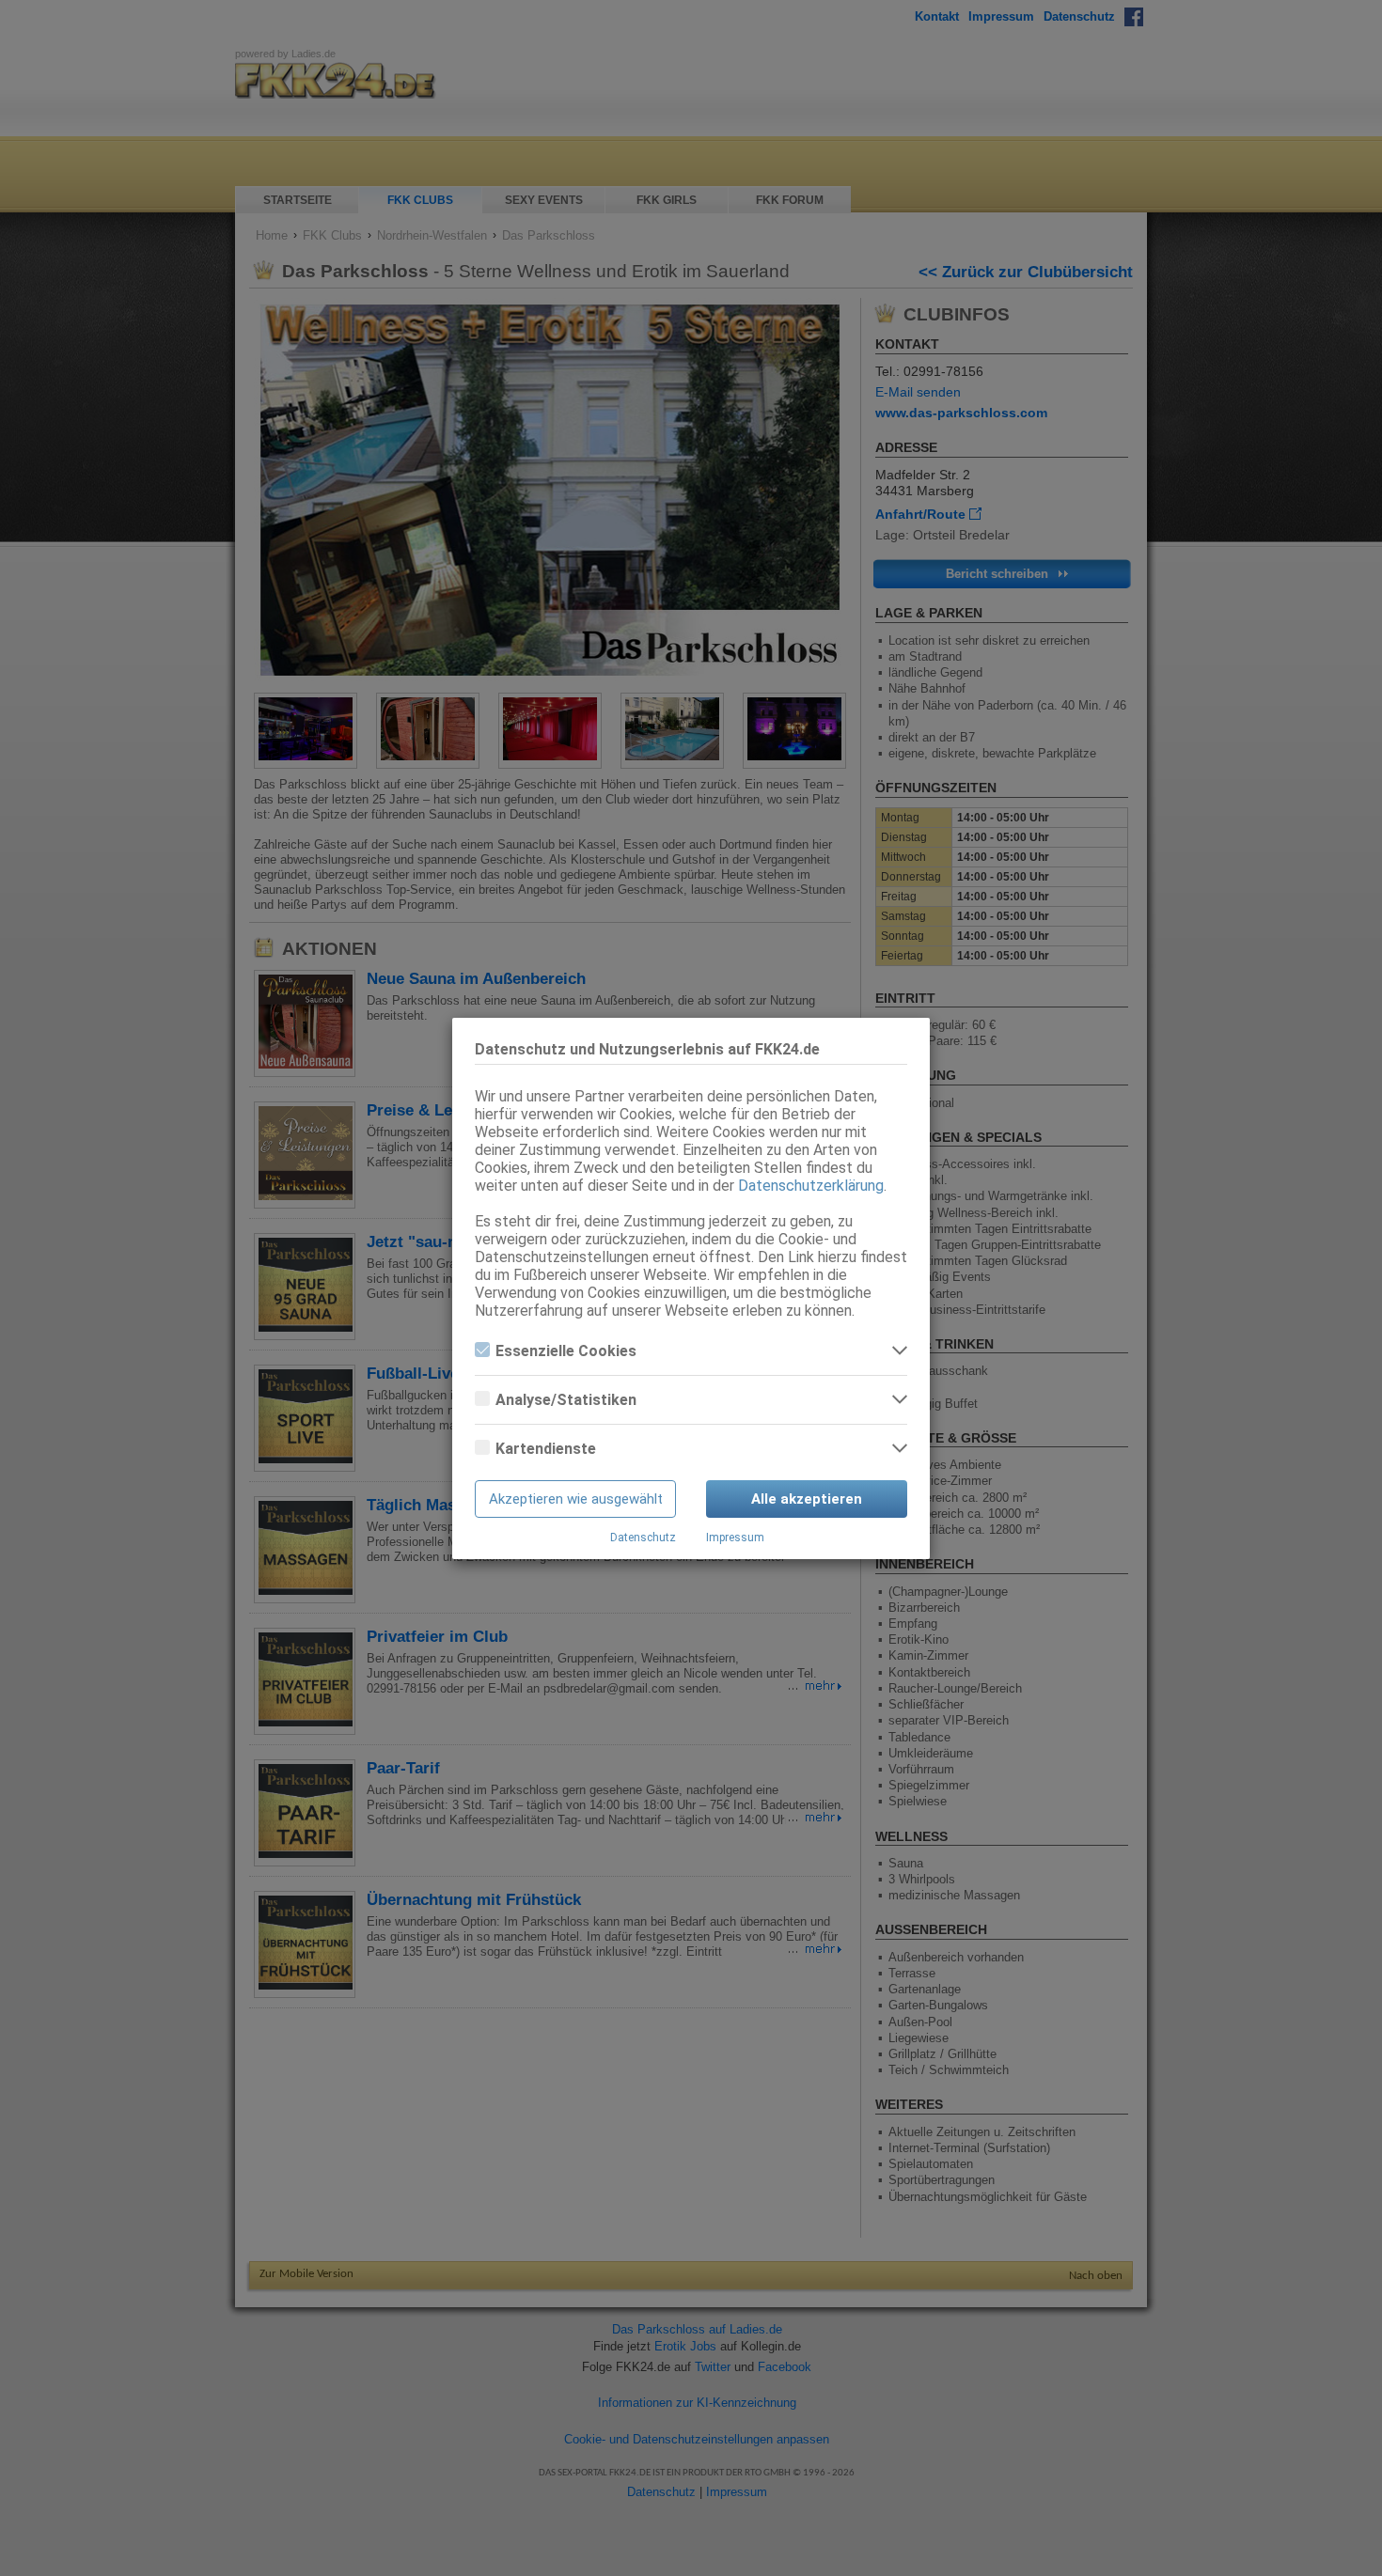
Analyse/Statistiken (566, 1400)
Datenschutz (643, 1538)
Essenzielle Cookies (566, 1351)
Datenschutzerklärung (811, 1186)
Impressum (735, 1538)
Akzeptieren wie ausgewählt (576, 1499)
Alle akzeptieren (807, 1499)
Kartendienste (546, 1449)
